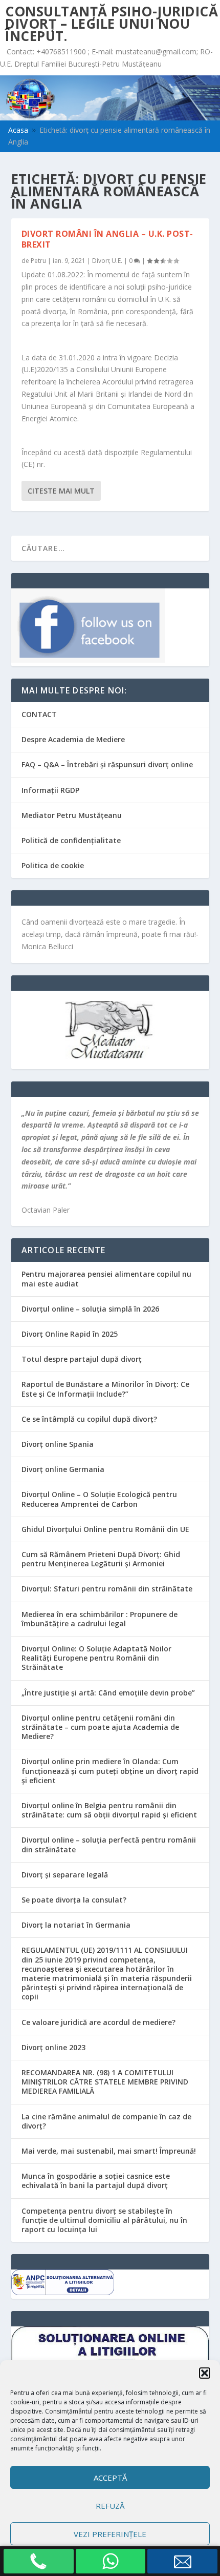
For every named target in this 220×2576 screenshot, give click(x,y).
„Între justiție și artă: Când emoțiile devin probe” (108, 1693)
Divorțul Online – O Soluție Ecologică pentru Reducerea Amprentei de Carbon (99, 1499)
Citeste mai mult (61, 491)
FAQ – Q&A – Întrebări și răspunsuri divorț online (107, 764)
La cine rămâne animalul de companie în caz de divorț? (106, 2121)
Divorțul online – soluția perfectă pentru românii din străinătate (109, 1844)
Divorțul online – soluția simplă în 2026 (90, 1309)
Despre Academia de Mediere (73, 739)
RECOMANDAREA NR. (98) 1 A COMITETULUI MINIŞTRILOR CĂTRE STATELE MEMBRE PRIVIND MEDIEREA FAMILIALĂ (105, 2082)
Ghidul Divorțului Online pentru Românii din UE (105, 1529)
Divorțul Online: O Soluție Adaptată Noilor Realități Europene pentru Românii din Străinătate (96, 1658)
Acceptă (110, 2478)
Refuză (110, 2506)
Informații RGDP (50, 790)
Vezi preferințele (110, 2534)
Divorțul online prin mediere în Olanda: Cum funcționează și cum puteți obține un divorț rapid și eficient (110, 1771)
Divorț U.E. (107, 261)
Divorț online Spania (58, 1444)
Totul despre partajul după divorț (82, 1359)
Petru (38, 261)
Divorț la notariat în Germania (76, 1925)
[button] (205, 2373)
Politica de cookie (53, 865)
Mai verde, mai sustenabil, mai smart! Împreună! (109, 2151)
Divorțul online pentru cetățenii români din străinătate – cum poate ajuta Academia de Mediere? (100, 1727)
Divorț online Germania (63, 1469)
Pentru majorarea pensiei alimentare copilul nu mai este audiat (106, 1279)
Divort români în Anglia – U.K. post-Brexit (107, 239)
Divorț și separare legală (65, 1875)
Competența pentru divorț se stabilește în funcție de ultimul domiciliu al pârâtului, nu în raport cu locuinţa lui (104, 2220)
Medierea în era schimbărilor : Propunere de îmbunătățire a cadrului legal (100, 1619)
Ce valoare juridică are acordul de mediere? (98, 2022)
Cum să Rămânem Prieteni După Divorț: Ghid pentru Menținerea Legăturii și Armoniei (101, 1559)
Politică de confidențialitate (71, 840)
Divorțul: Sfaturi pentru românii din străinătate (107, 1589)
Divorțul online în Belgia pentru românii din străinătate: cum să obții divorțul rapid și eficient (109, 1810)
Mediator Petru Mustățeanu (72, 815)
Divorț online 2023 (53, 2047)
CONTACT (39, 714)
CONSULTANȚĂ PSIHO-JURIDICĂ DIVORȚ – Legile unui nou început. (112, 24)
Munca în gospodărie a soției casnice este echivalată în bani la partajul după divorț (96, 2181)
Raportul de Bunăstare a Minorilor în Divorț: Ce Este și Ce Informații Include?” (105, 1389)
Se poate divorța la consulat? (74, 1900)
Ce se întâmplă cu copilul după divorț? (89, 1419)
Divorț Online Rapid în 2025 (70, 1334)
